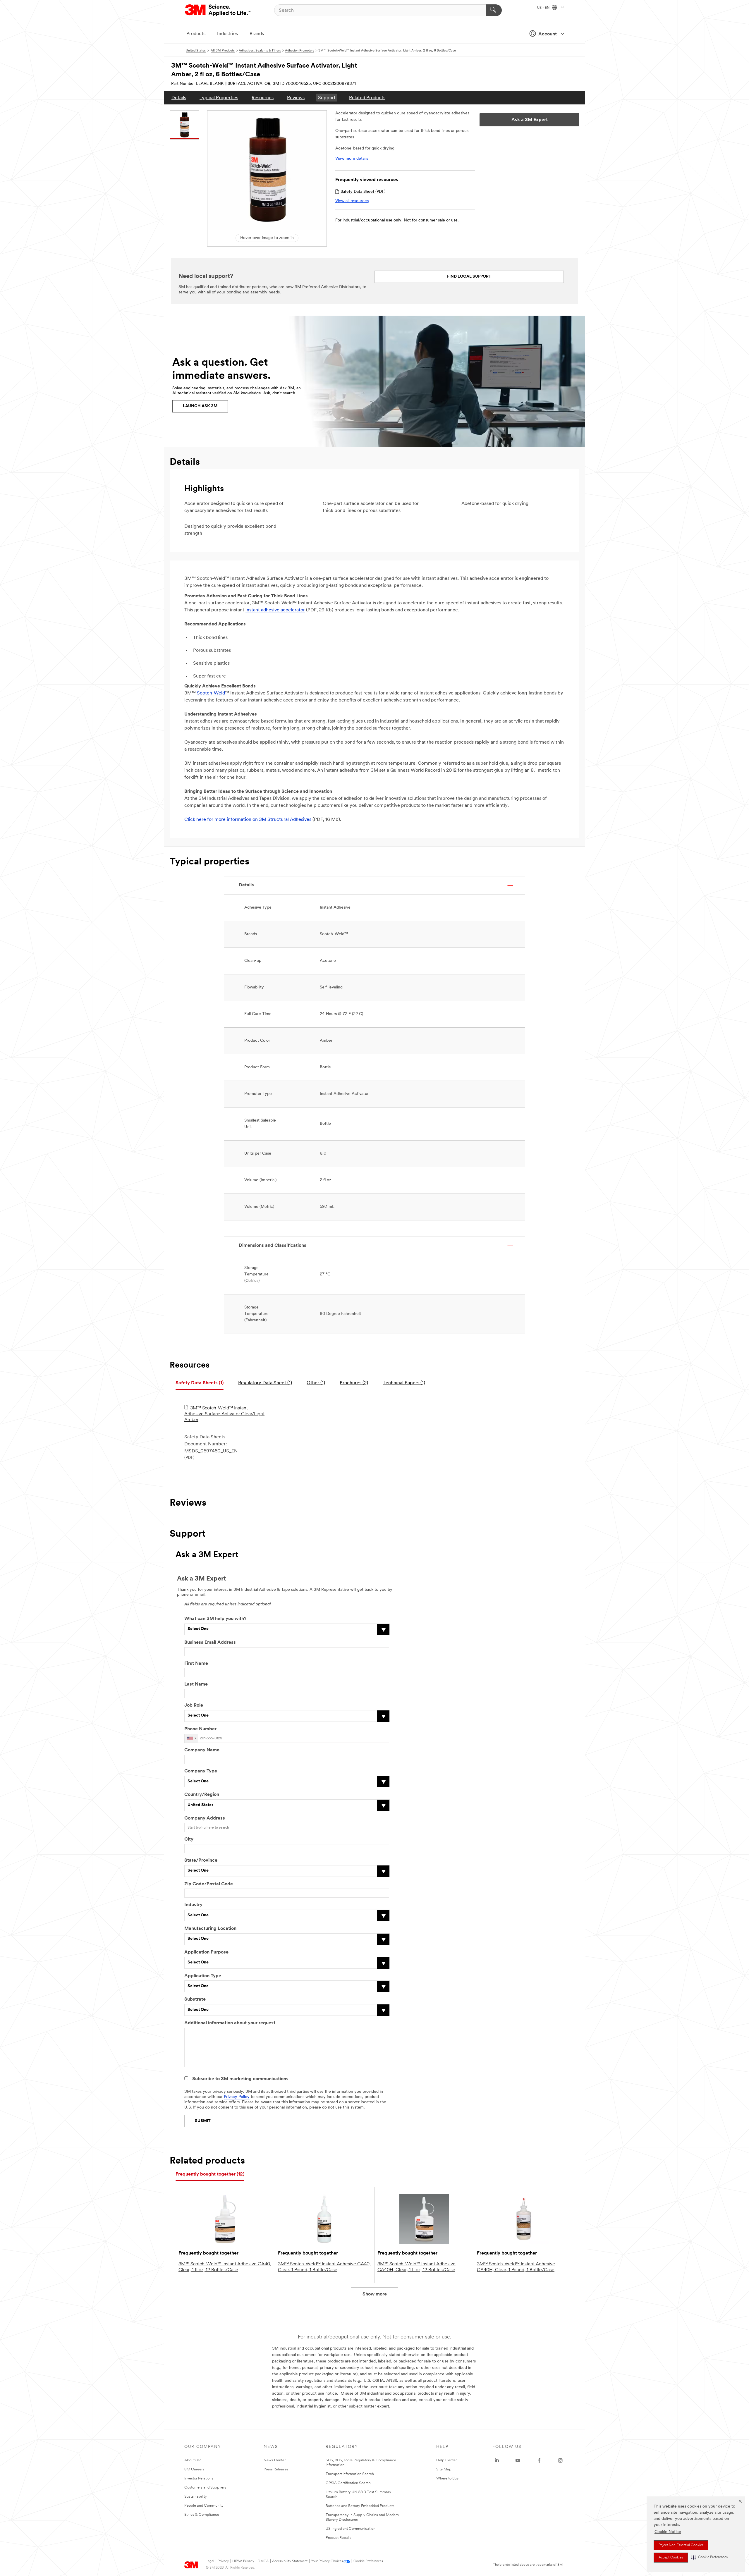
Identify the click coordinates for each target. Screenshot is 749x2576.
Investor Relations (199, 2478)
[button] (710, 2557)
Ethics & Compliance (202, 2515)
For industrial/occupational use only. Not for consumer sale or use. (397, 220)
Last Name (196, 1684)
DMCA (263, 2561)
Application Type (203, 1976)
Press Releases (276, 2469)
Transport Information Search (350, 2474)
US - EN (544, 8)
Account (548, 34)
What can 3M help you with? (215, 1619)
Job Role (194, 1705)
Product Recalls (339, 2538)
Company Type (201, 1771)
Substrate (195, 1999)
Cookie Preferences (368, 2561)
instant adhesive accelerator (275, 610)
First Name (196, 1664)
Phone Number (200, 1729)
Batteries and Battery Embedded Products (360, 2506)
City (189, 1839)
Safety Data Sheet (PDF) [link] (363, 192)
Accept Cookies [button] (671, 2558)
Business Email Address (210, 1643)
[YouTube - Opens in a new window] (518, 2460)
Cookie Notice (668, 2532)
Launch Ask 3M (200, 406)
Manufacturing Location (210, 1929)
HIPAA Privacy (243, 2561)
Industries (227, 34)
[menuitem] (179, 98)
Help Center (446, 2460)
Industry (193, 1905)
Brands (257, 34)
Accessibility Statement (290, 2561)
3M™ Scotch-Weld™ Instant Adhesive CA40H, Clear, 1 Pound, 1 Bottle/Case (516, 2267)
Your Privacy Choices (327, 2561)
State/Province (201, 1860)
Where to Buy (447, 2478)
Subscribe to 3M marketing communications (240, 2079)
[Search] (494, 10)
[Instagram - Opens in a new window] (560, 2460)
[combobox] (191, 1738)
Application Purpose (206, 1952)
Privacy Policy (237, 2097)
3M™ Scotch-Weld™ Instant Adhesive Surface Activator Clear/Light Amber (224, 1414)
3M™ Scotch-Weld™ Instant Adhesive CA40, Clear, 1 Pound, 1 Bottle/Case (324, 2267)
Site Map (444, 2469)
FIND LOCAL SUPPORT (469, 277)
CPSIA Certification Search (348, 2483)
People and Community (204, 2506)
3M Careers (194, 2469)
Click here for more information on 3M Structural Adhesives (248, 820)
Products (196, 34)
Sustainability (196, 2497)
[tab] (200, 1383)
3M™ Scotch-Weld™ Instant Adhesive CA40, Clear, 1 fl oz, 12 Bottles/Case (225, 2267)
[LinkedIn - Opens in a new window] (497, 2460)
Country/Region (202, 1795)
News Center (275, 2460)
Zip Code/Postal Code (209, 1884)
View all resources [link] (352, 201)
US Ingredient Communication (351, 2529)
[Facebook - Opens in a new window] (539, 2460)
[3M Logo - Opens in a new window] (218, 10)
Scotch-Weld (211, 693)
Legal (210, 2561)
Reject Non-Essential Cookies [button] (681, 2545)
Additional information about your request (230, 2023)
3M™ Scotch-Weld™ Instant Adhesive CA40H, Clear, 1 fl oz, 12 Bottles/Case (416, 2267)
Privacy (223, 2561)
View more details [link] (352, 159)
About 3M (193, 2460)
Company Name (202, 1750)
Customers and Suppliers (205, 2488)
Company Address (205, 1818)
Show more (375, 2294)
